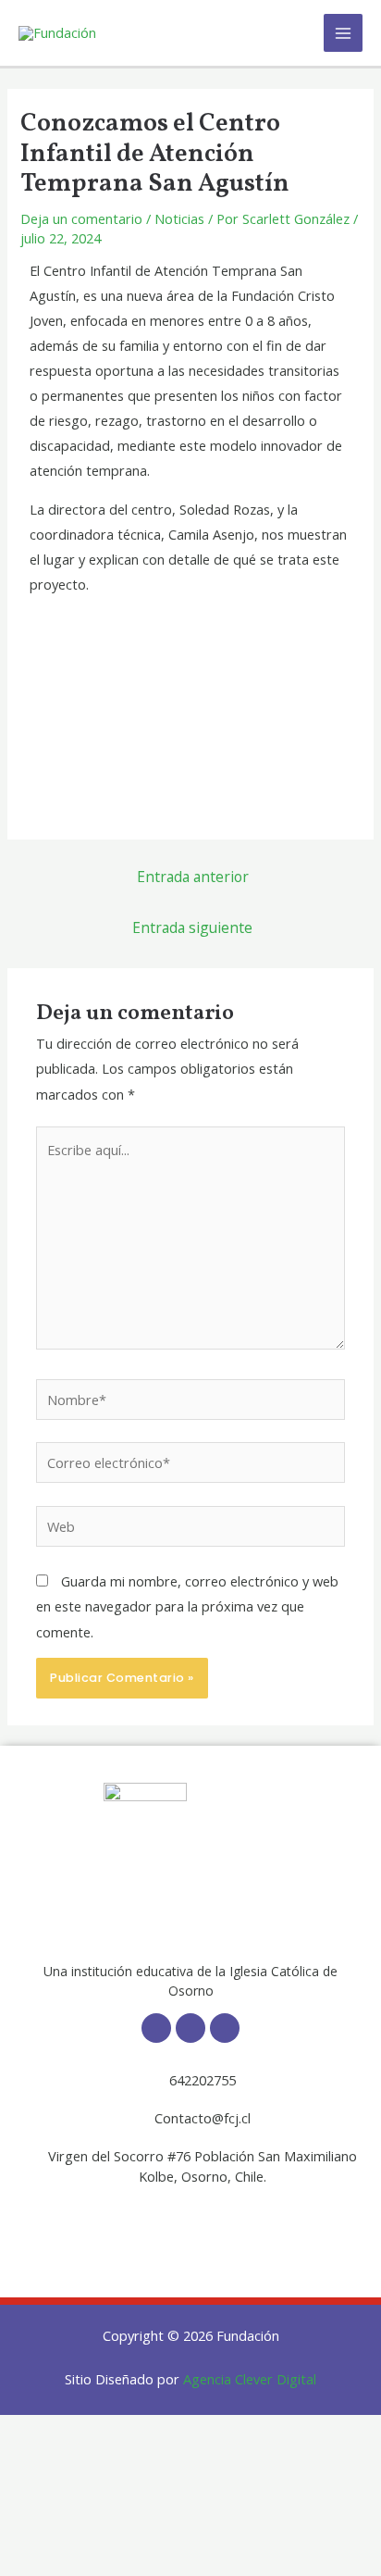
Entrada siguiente (192, 927)
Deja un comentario (81, 218)
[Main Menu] (343, 33)
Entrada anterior (193, 877)
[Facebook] (156, 2028)
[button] (190, 2224)
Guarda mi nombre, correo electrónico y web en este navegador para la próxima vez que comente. (187, 1606)
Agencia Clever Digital (250, 2379)
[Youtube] (225, 2028)
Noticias (179, 218)
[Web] (190, 1529)
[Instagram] (190, 2028)
